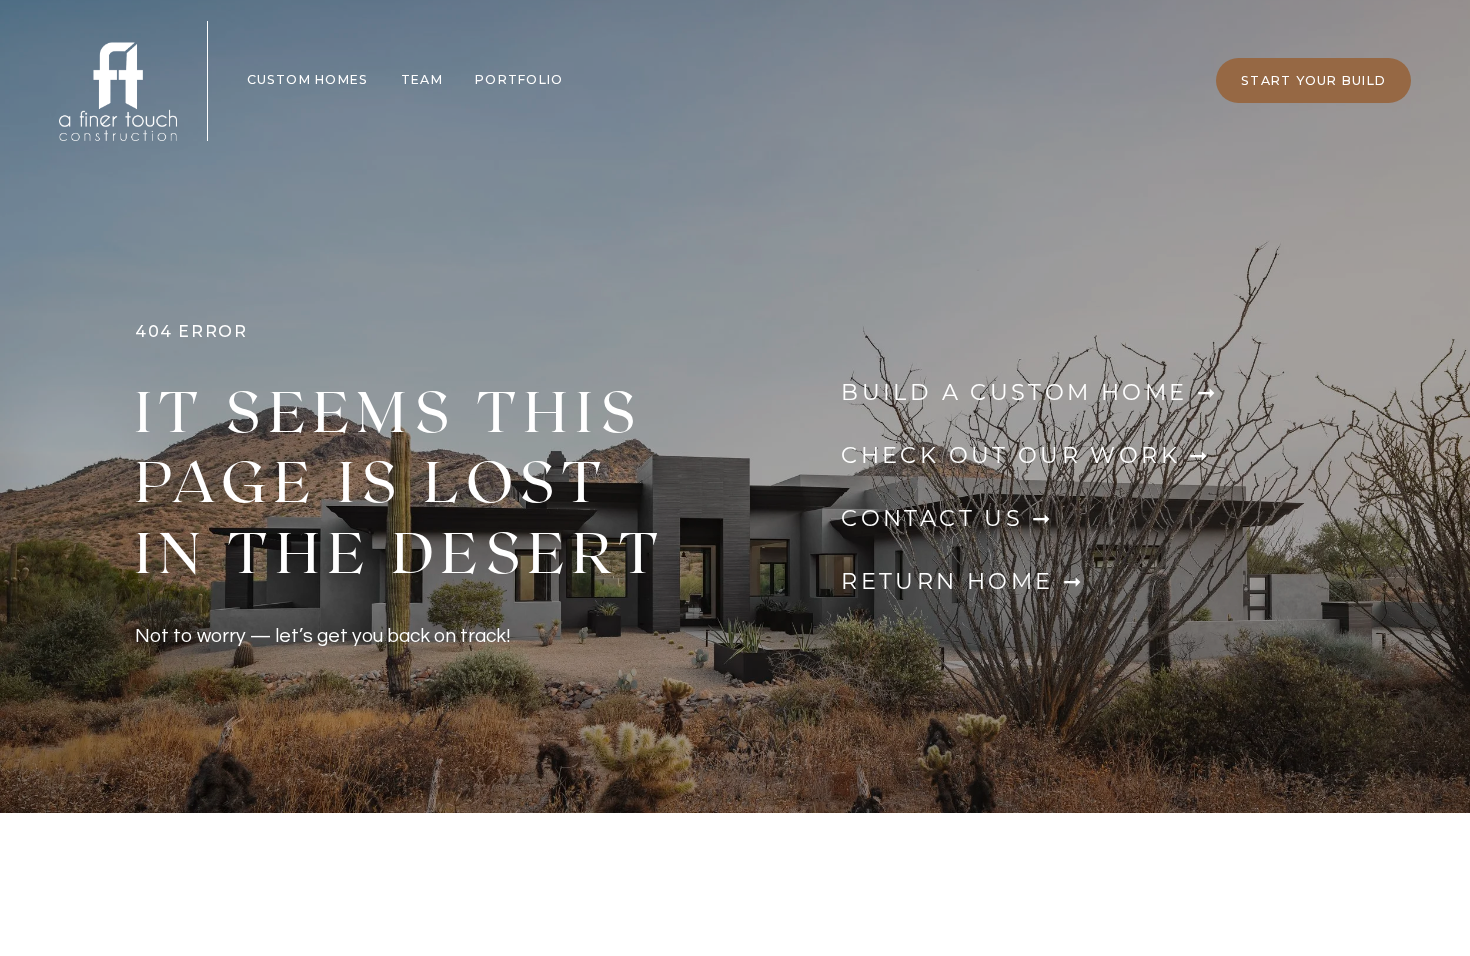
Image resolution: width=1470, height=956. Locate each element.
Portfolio (519, 79)
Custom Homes (308, 79)
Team (422, 79)
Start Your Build (1313, 80)
